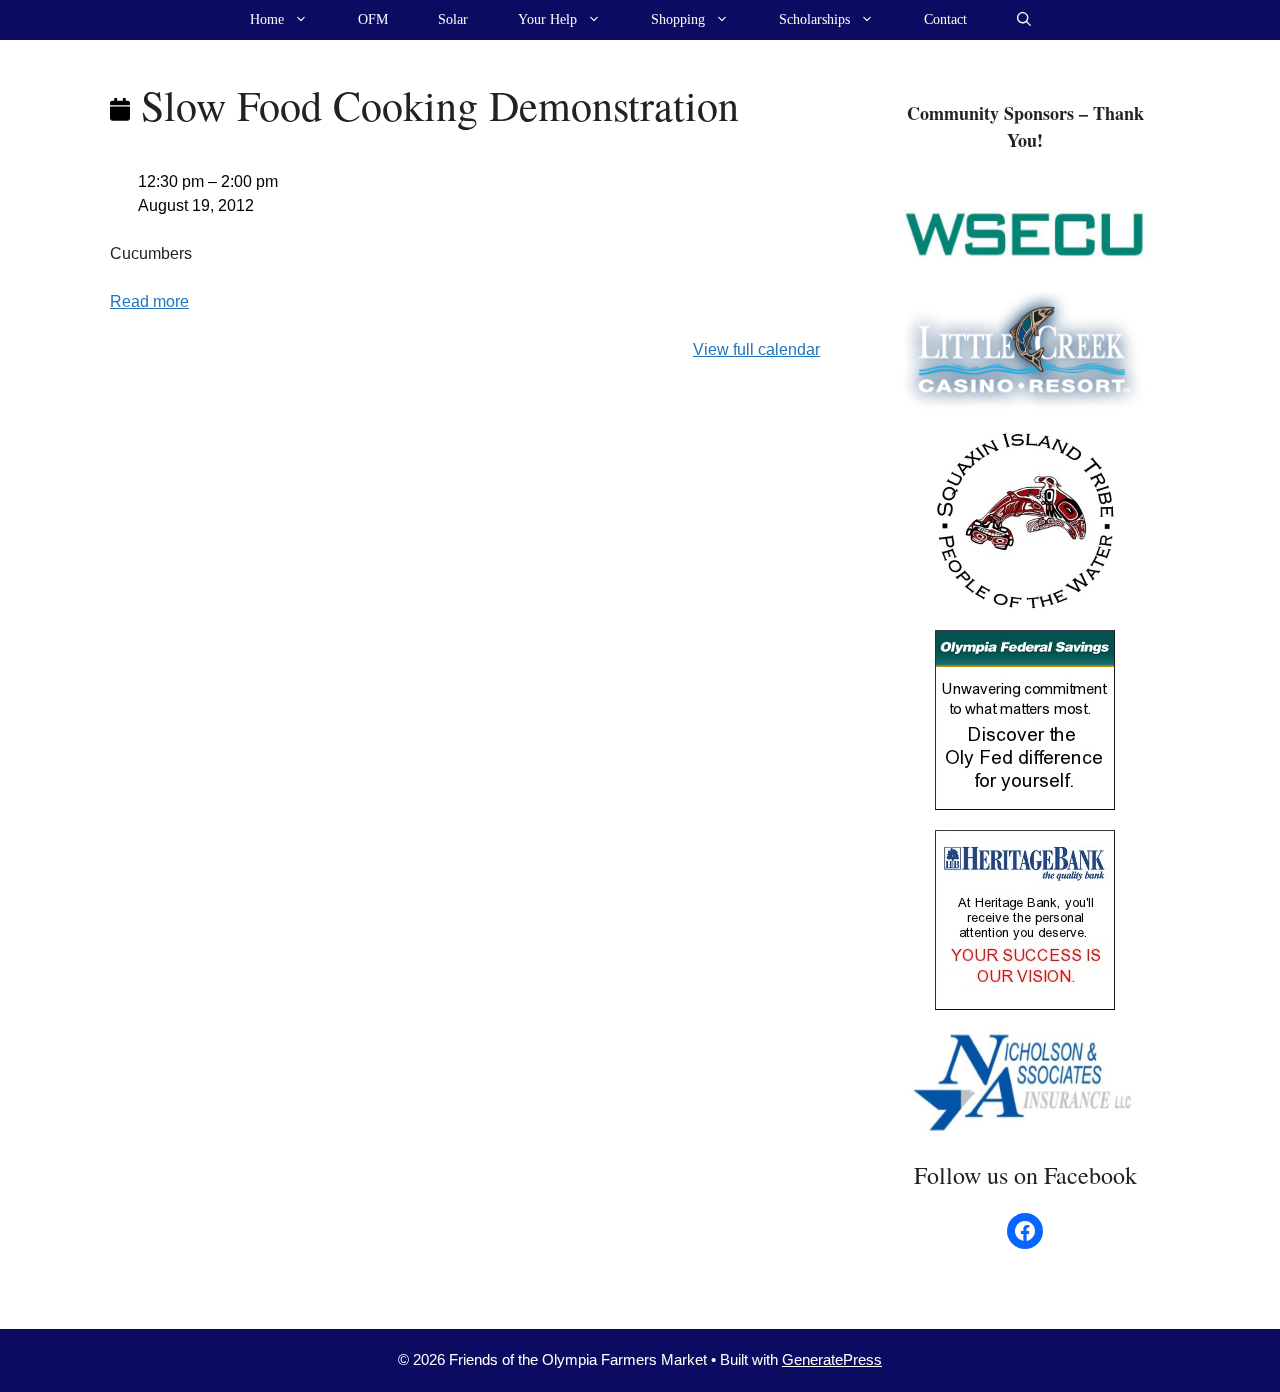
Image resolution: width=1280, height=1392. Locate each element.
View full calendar (756, 349)
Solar (453, 19)
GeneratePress (832, 1359)
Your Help (547, 19)
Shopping (678, 19)
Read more (149, 301)
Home (267, 19)
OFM (373, 19)
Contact (945, 19)
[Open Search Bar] (1024, 20)
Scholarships (814, 19)
